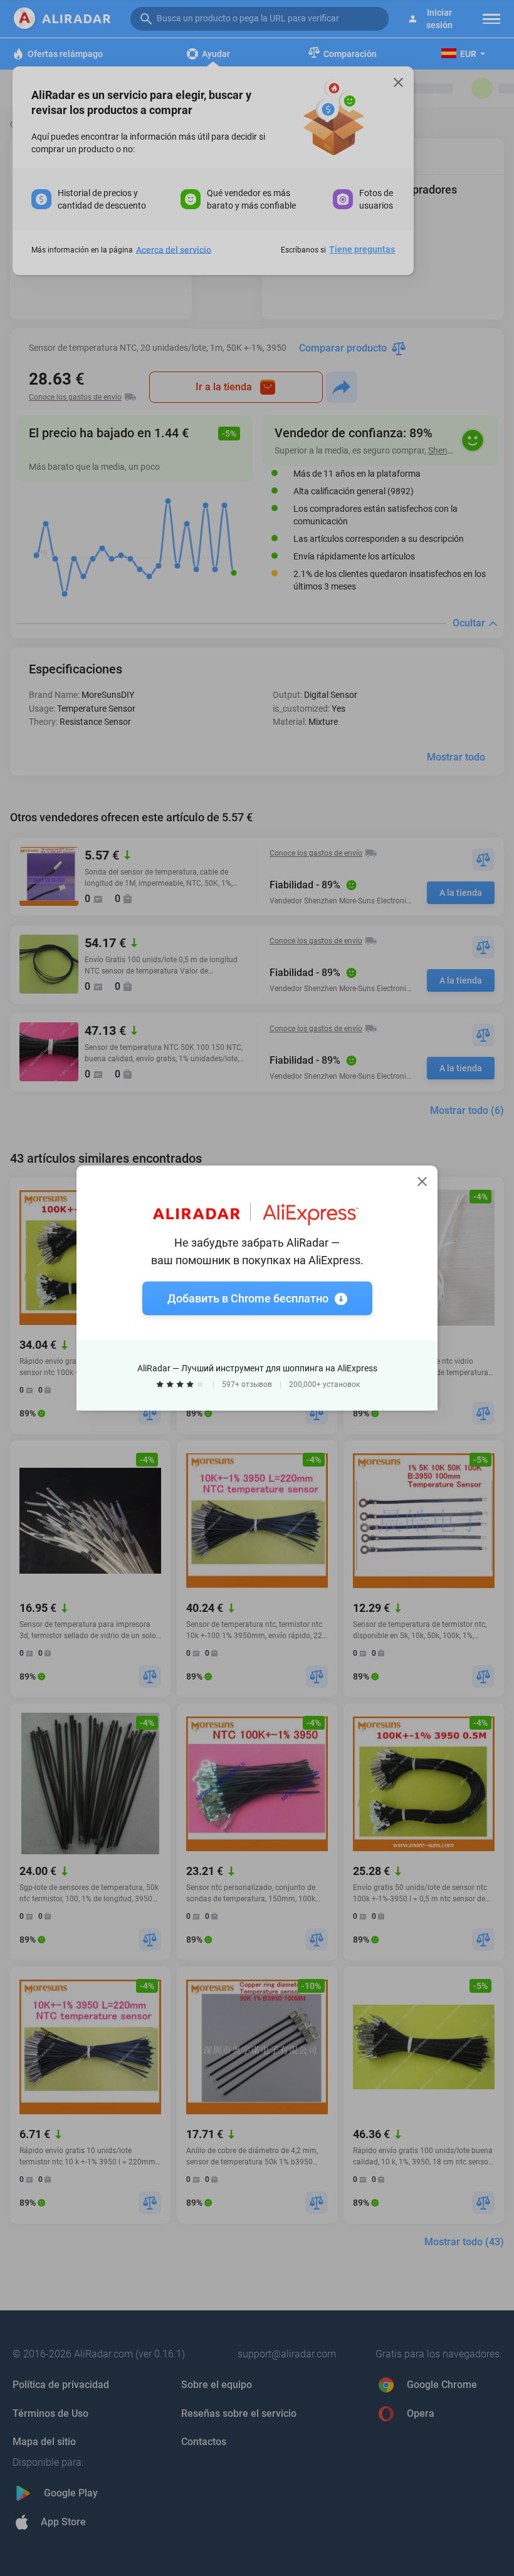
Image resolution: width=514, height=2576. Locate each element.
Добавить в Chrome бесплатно (248, 1298)
